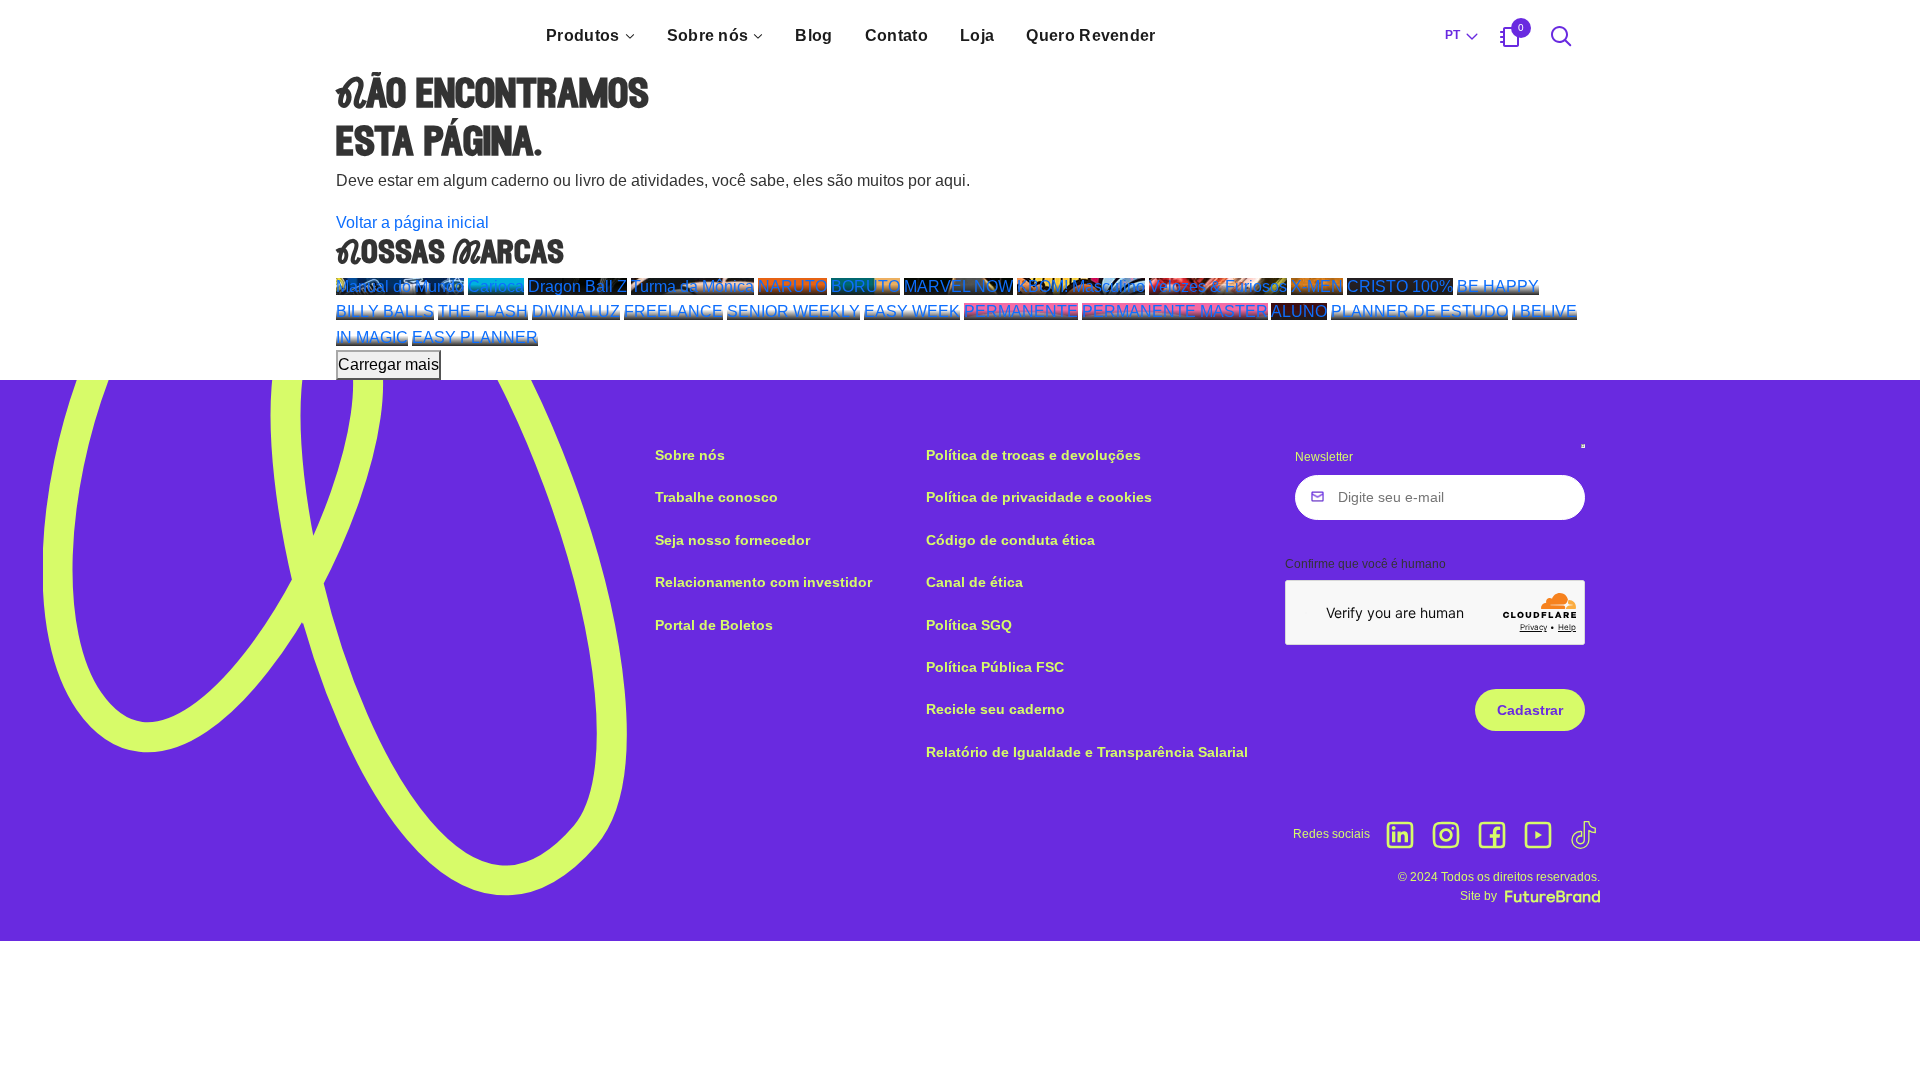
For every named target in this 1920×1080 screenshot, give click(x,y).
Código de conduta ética (1010, 540)
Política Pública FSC (995, 667)
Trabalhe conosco (716, 497)
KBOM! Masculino (1081, 286)
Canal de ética (974, 582)
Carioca (496, 286)
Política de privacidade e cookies (1039, 497)
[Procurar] (1561, 36)
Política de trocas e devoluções (1033, 455)
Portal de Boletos (714, 625)
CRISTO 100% (1400, 286)
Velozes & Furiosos (1218, 286)
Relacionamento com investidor (763, 582)
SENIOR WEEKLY (793, 311)
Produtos (583, 35)
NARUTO (792, 286)
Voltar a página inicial (412, 222)
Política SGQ (969, 625)
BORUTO (865, 286)
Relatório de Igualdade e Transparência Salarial (1087, 752)
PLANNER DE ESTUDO (1419, 311)
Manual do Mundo (400, 286)
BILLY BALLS (385, 311)
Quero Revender (1090, 35)
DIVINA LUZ (576, 311)
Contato (896, 35)
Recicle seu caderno (995, 709)
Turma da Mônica (692, 286)
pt (1452, 35)
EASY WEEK (912, 311)
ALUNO (1299, 311)
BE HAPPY (1498, 286)
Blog (813, 35)
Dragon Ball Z (577, 286)
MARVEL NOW (958, 286)
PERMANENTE (1021, 311)
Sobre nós (708, 35)
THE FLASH (483, 311)
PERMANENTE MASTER (1175, 311)
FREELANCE (673, 311)
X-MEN (1317, 286)
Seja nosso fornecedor (732, 540)
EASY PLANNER (475, 337)
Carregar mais (388, 364)
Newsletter (1324, 457)
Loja (977, 35)
